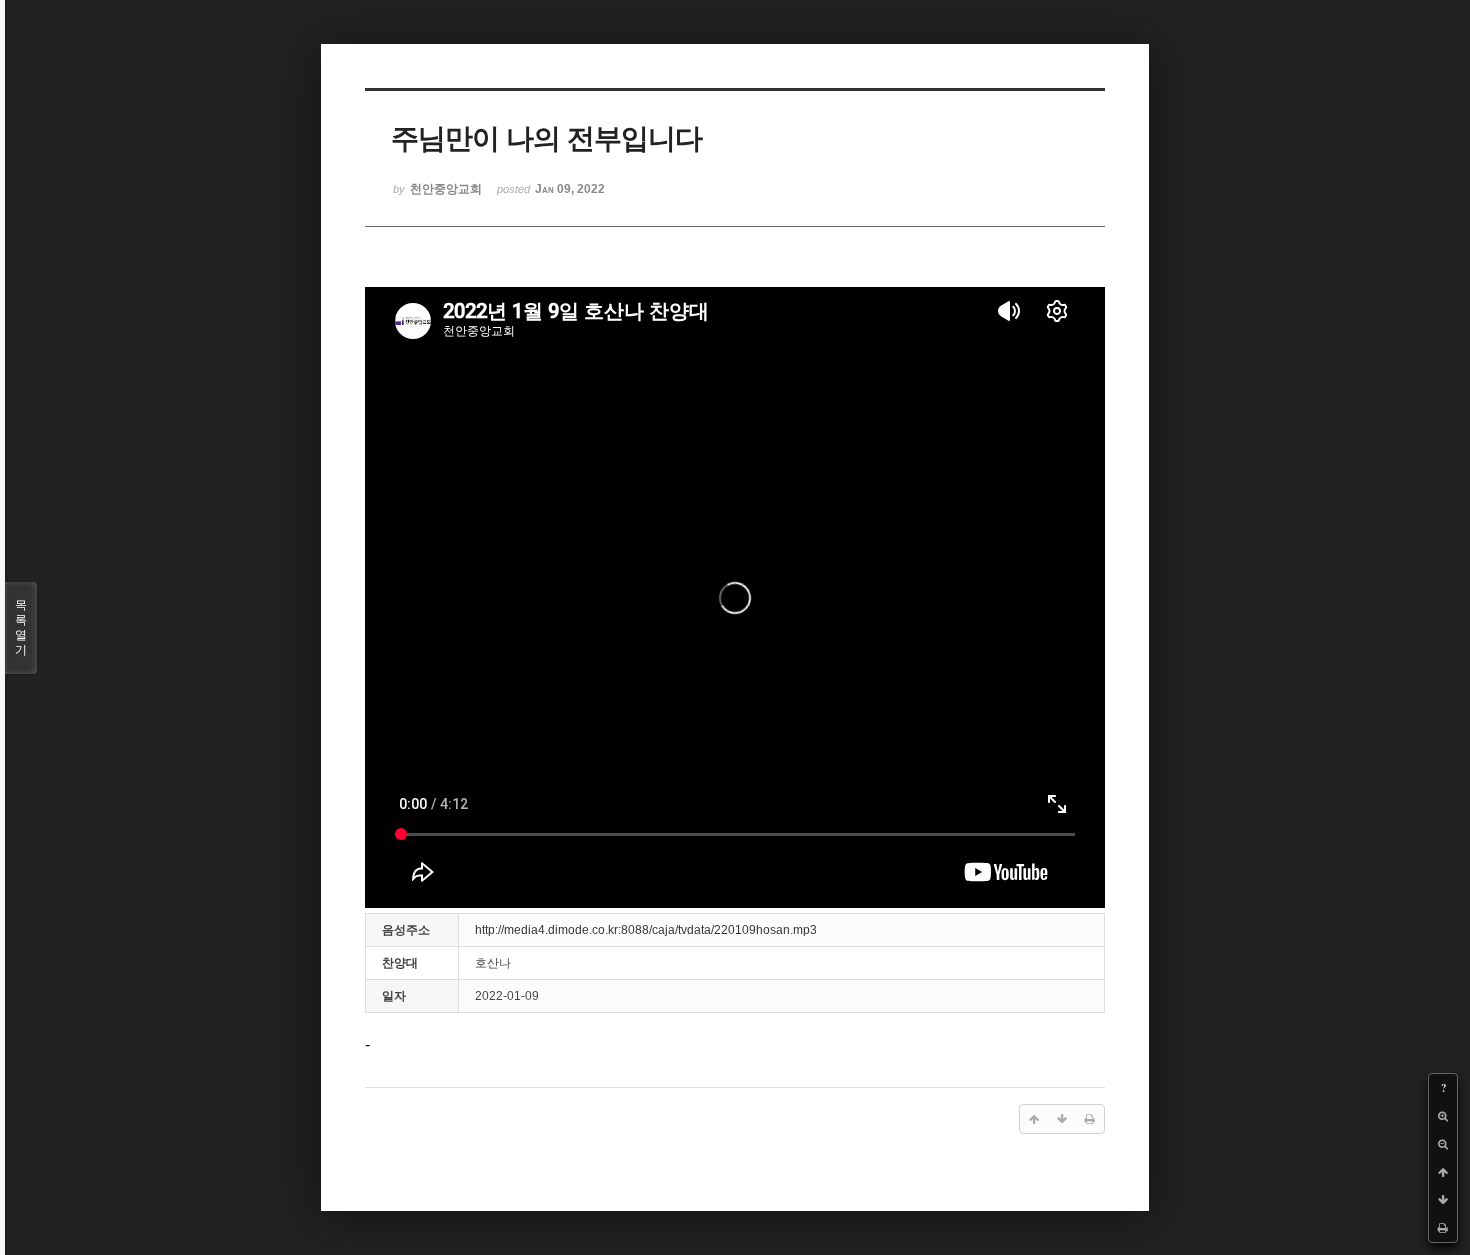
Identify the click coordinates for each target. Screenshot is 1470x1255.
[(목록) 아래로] (1443, 1200)
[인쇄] (1443, 1228)
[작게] (1443, 1144)
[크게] (1443, 1116)
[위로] (1443, 1172)
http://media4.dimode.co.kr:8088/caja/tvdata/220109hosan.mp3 (646, 930)
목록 (21, 627)
